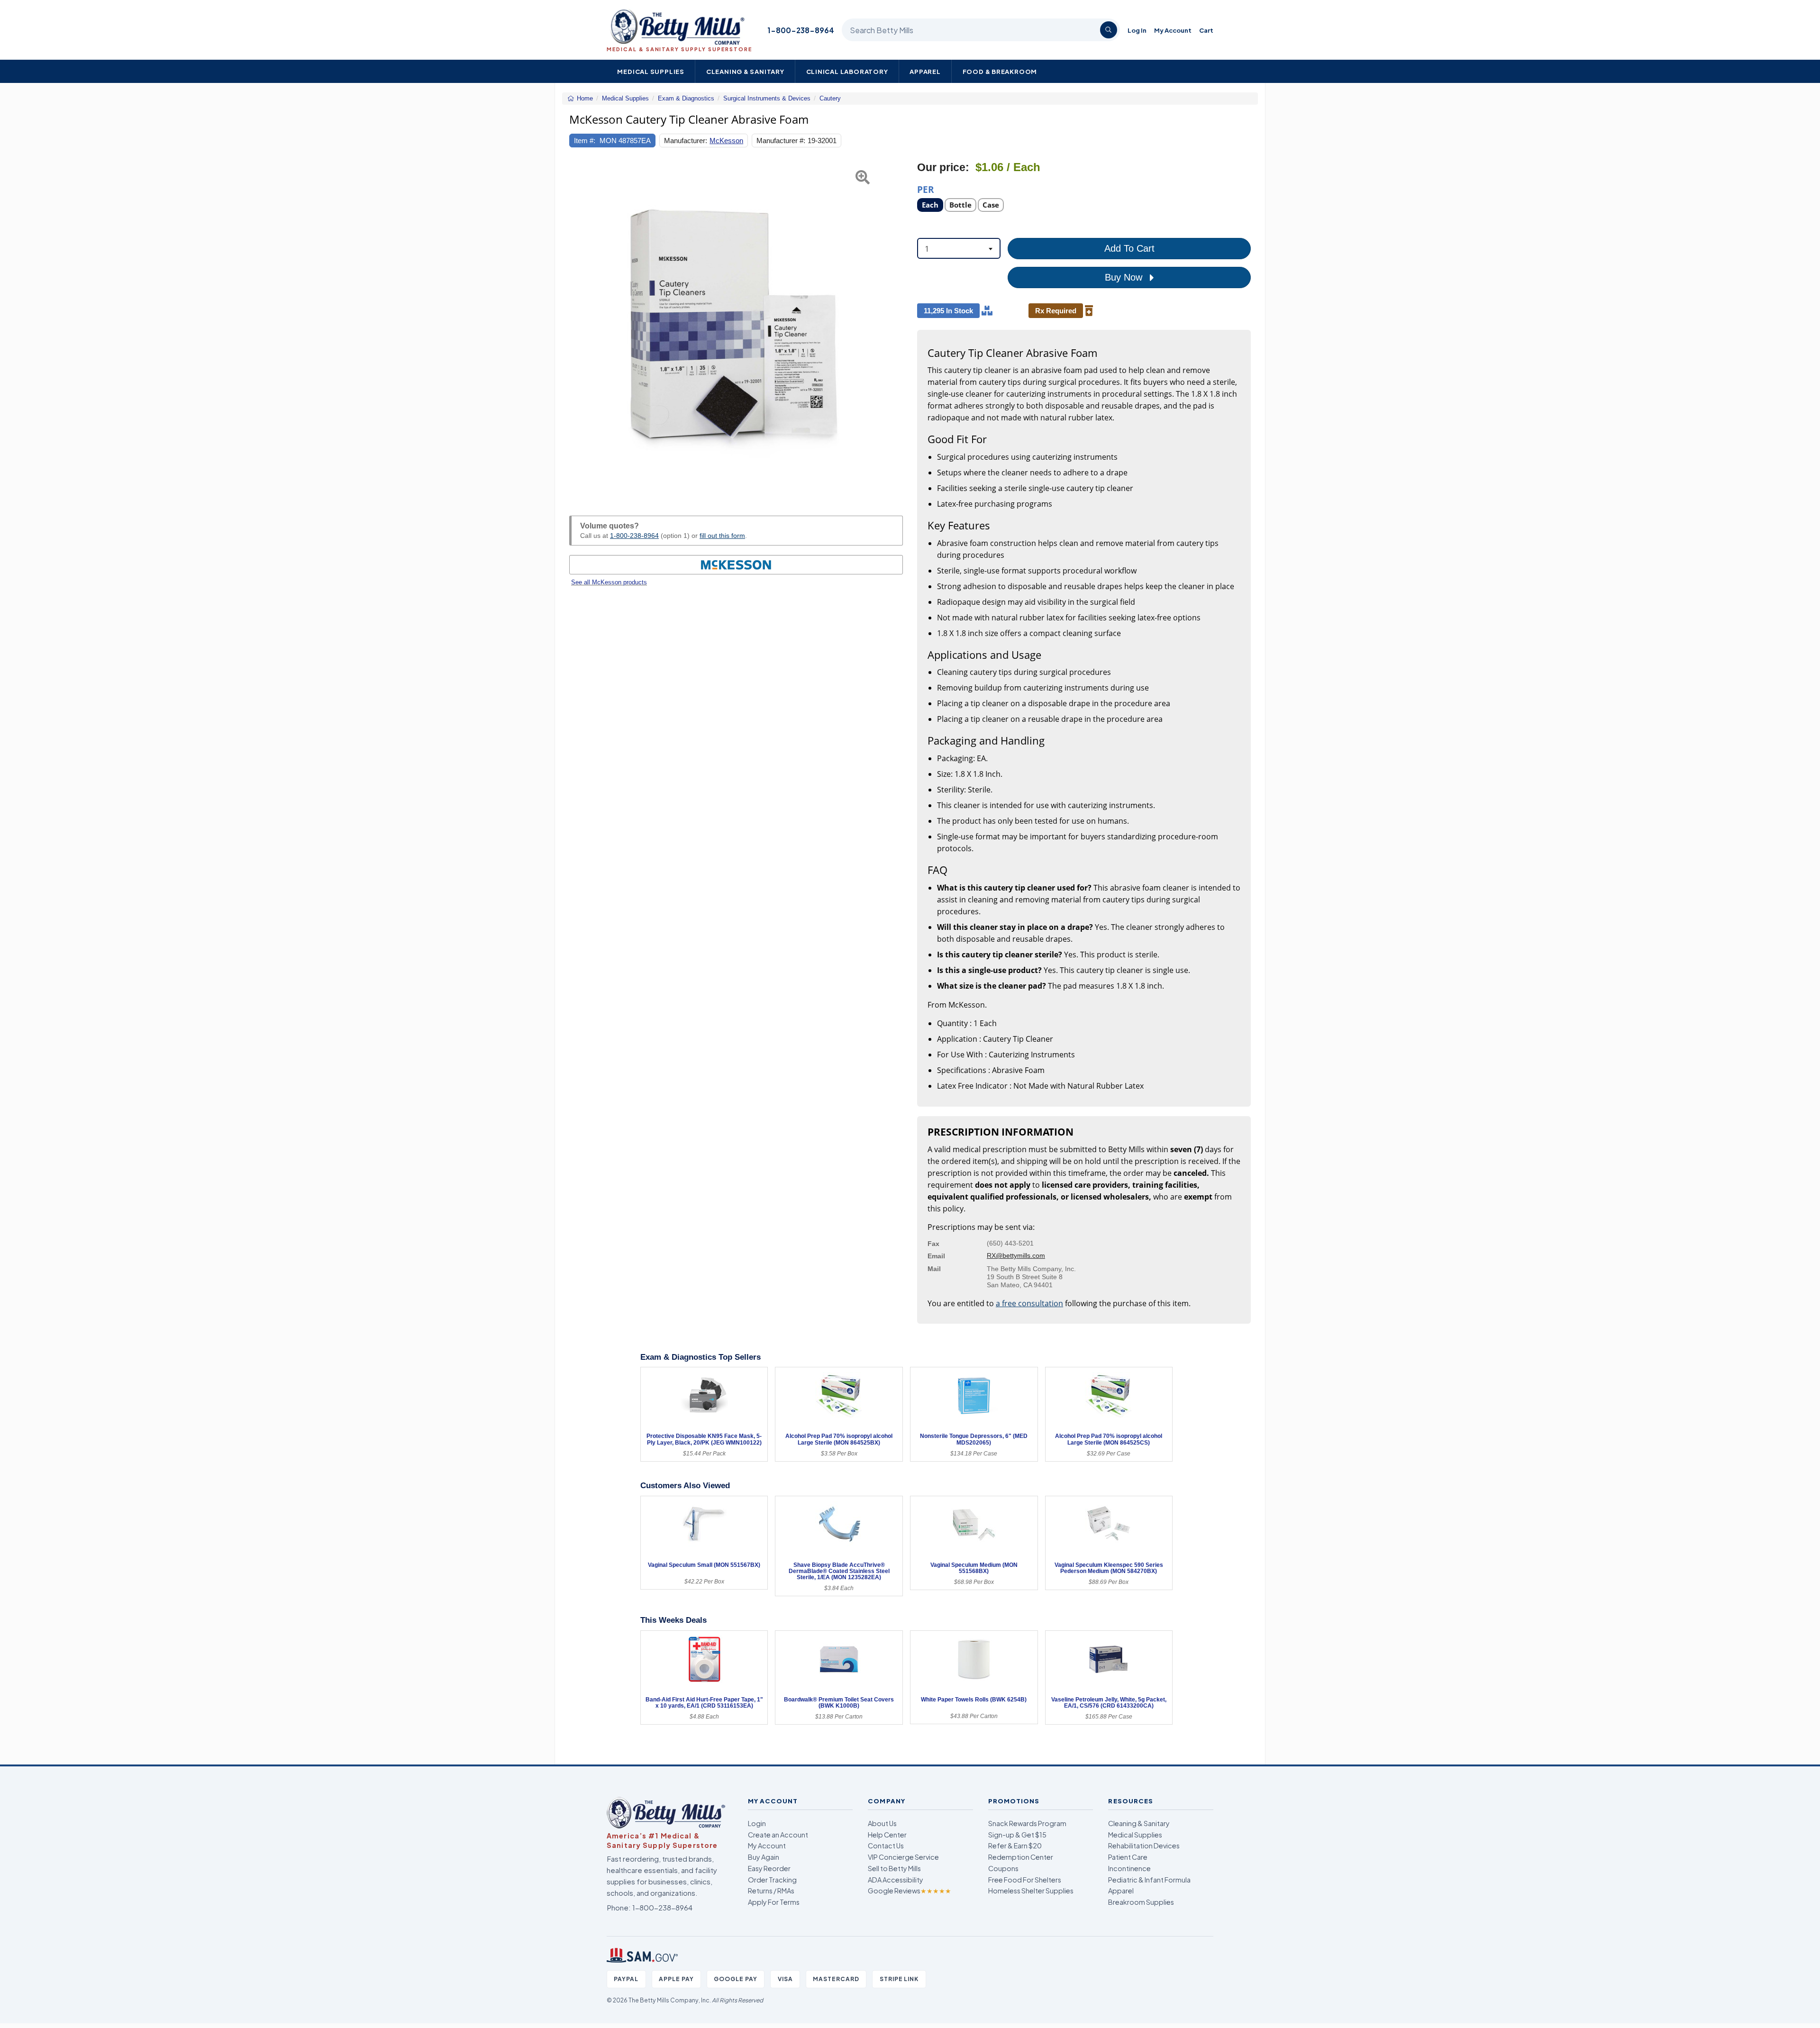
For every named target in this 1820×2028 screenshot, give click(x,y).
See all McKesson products (609, 582)
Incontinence (1129, 1868)
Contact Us (886, 1846)
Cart (1206, 30)
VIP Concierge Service (903, 1857)
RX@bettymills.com (1016, 1255)
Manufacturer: (686, 141)
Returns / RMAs (771, 1891)
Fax (933, 1244)
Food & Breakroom (1000, 71)
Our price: (943, 168)
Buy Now (1125, 277)
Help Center (887, 1835)
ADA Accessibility (896, 1880)
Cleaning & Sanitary (745, 71)
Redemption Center (1021, 1857)
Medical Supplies (651, 71)
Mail (934, 1269)
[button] (581, 327)
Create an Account (778, 1835)
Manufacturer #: (781, 141)
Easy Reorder (769, 1868)
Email (936, 1256)
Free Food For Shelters (1025, 1880)
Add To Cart (1129, 248)
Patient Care (1128, 1857)
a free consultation (1029, 1303)
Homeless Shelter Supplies (1031, 1891)
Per (926, 189)
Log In (1137, 30)
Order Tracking (772, 1880)
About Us (882, 1823)
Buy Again (764, 1857)
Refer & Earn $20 (1015, 1846)
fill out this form (722, 536)
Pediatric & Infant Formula (1149, 1880)
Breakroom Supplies (1141, 1902)
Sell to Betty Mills (894, 1868)
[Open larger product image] (736, 327)
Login (757, 1823)
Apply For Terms (774, 1902)
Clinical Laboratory (847, 71)
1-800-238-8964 (801, 30)
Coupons (1003, 1868)
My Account (1173, 30)
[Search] (1109, 30)
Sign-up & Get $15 (1017, 1835)
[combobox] (959, 248)
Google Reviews (910, 1891)
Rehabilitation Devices (1144, 1846)
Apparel (925, 71)
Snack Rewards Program (1027, 1823)
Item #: (585, 141)
